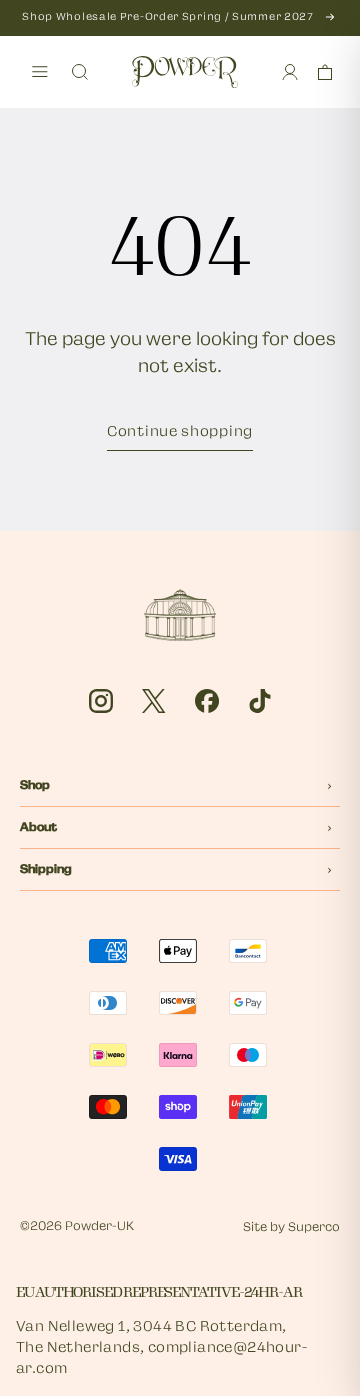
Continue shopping (180, 432)
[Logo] (185, 72)
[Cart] (325, 72)
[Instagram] (101, 701)
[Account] (290, 72)
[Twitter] (154, 701)
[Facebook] (207, 701)
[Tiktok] (260, 701)
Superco (314, 1228)
